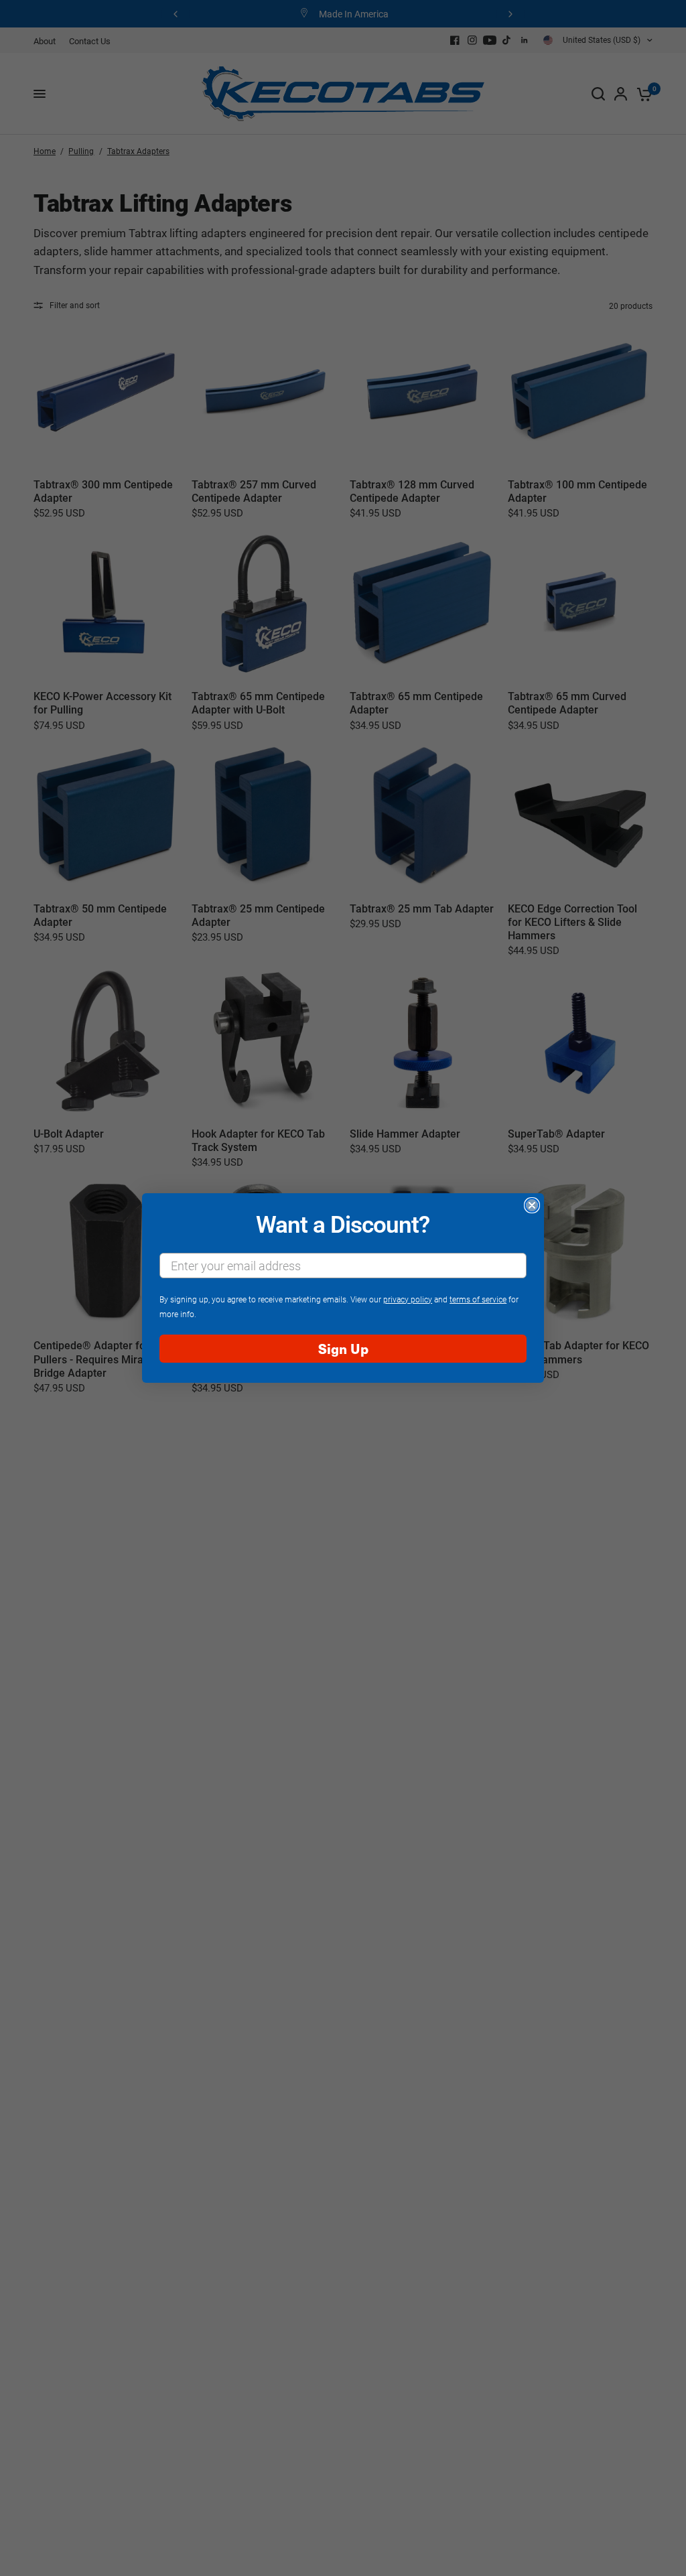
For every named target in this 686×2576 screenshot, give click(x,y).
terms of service (478, 1299)
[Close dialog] (532, 1205)
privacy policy (408, 1299)
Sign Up (343, 1348)
